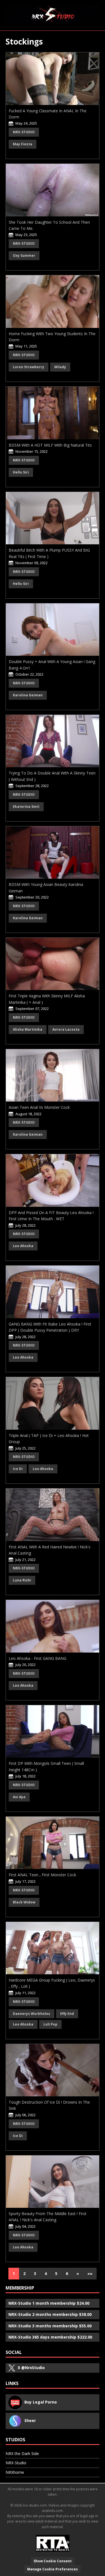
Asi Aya (19, 1797)
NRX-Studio (24, 132)
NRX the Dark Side (22, 2454)
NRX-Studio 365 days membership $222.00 (50, 2337)
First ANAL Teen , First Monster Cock (42, 1875)
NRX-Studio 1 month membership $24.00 (49, 2303)
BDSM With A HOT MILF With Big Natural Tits (50, 445)
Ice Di (18, 1469)
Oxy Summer (24, 256)
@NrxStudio (31, 2368)
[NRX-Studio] (53, 15)
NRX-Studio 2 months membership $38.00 (50, 2314)
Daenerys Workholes (32, 2014)
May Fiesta (23, 144)
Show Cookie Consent (53, 2561)
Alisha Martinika (28, 1029)
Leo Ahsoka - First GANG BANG (38, 1658)
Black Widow (24, 1902)
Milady (60, 367)
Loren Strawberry (29, 367)
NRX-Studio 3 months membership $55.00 (50, 2326)
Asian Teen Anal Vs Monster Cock (39, 1107)
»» (90, 2273)
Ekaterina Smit (26, 807)
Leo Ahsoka (23, 1246)
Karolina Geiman (28, 695)
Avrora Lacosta (66, 1029)
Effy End (67, 2014)
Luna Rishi (22, 1580)
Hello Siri (21, 472)
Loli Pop (50, 2024)
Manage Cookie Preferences (53, 2569)
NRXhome (15, 2472)
